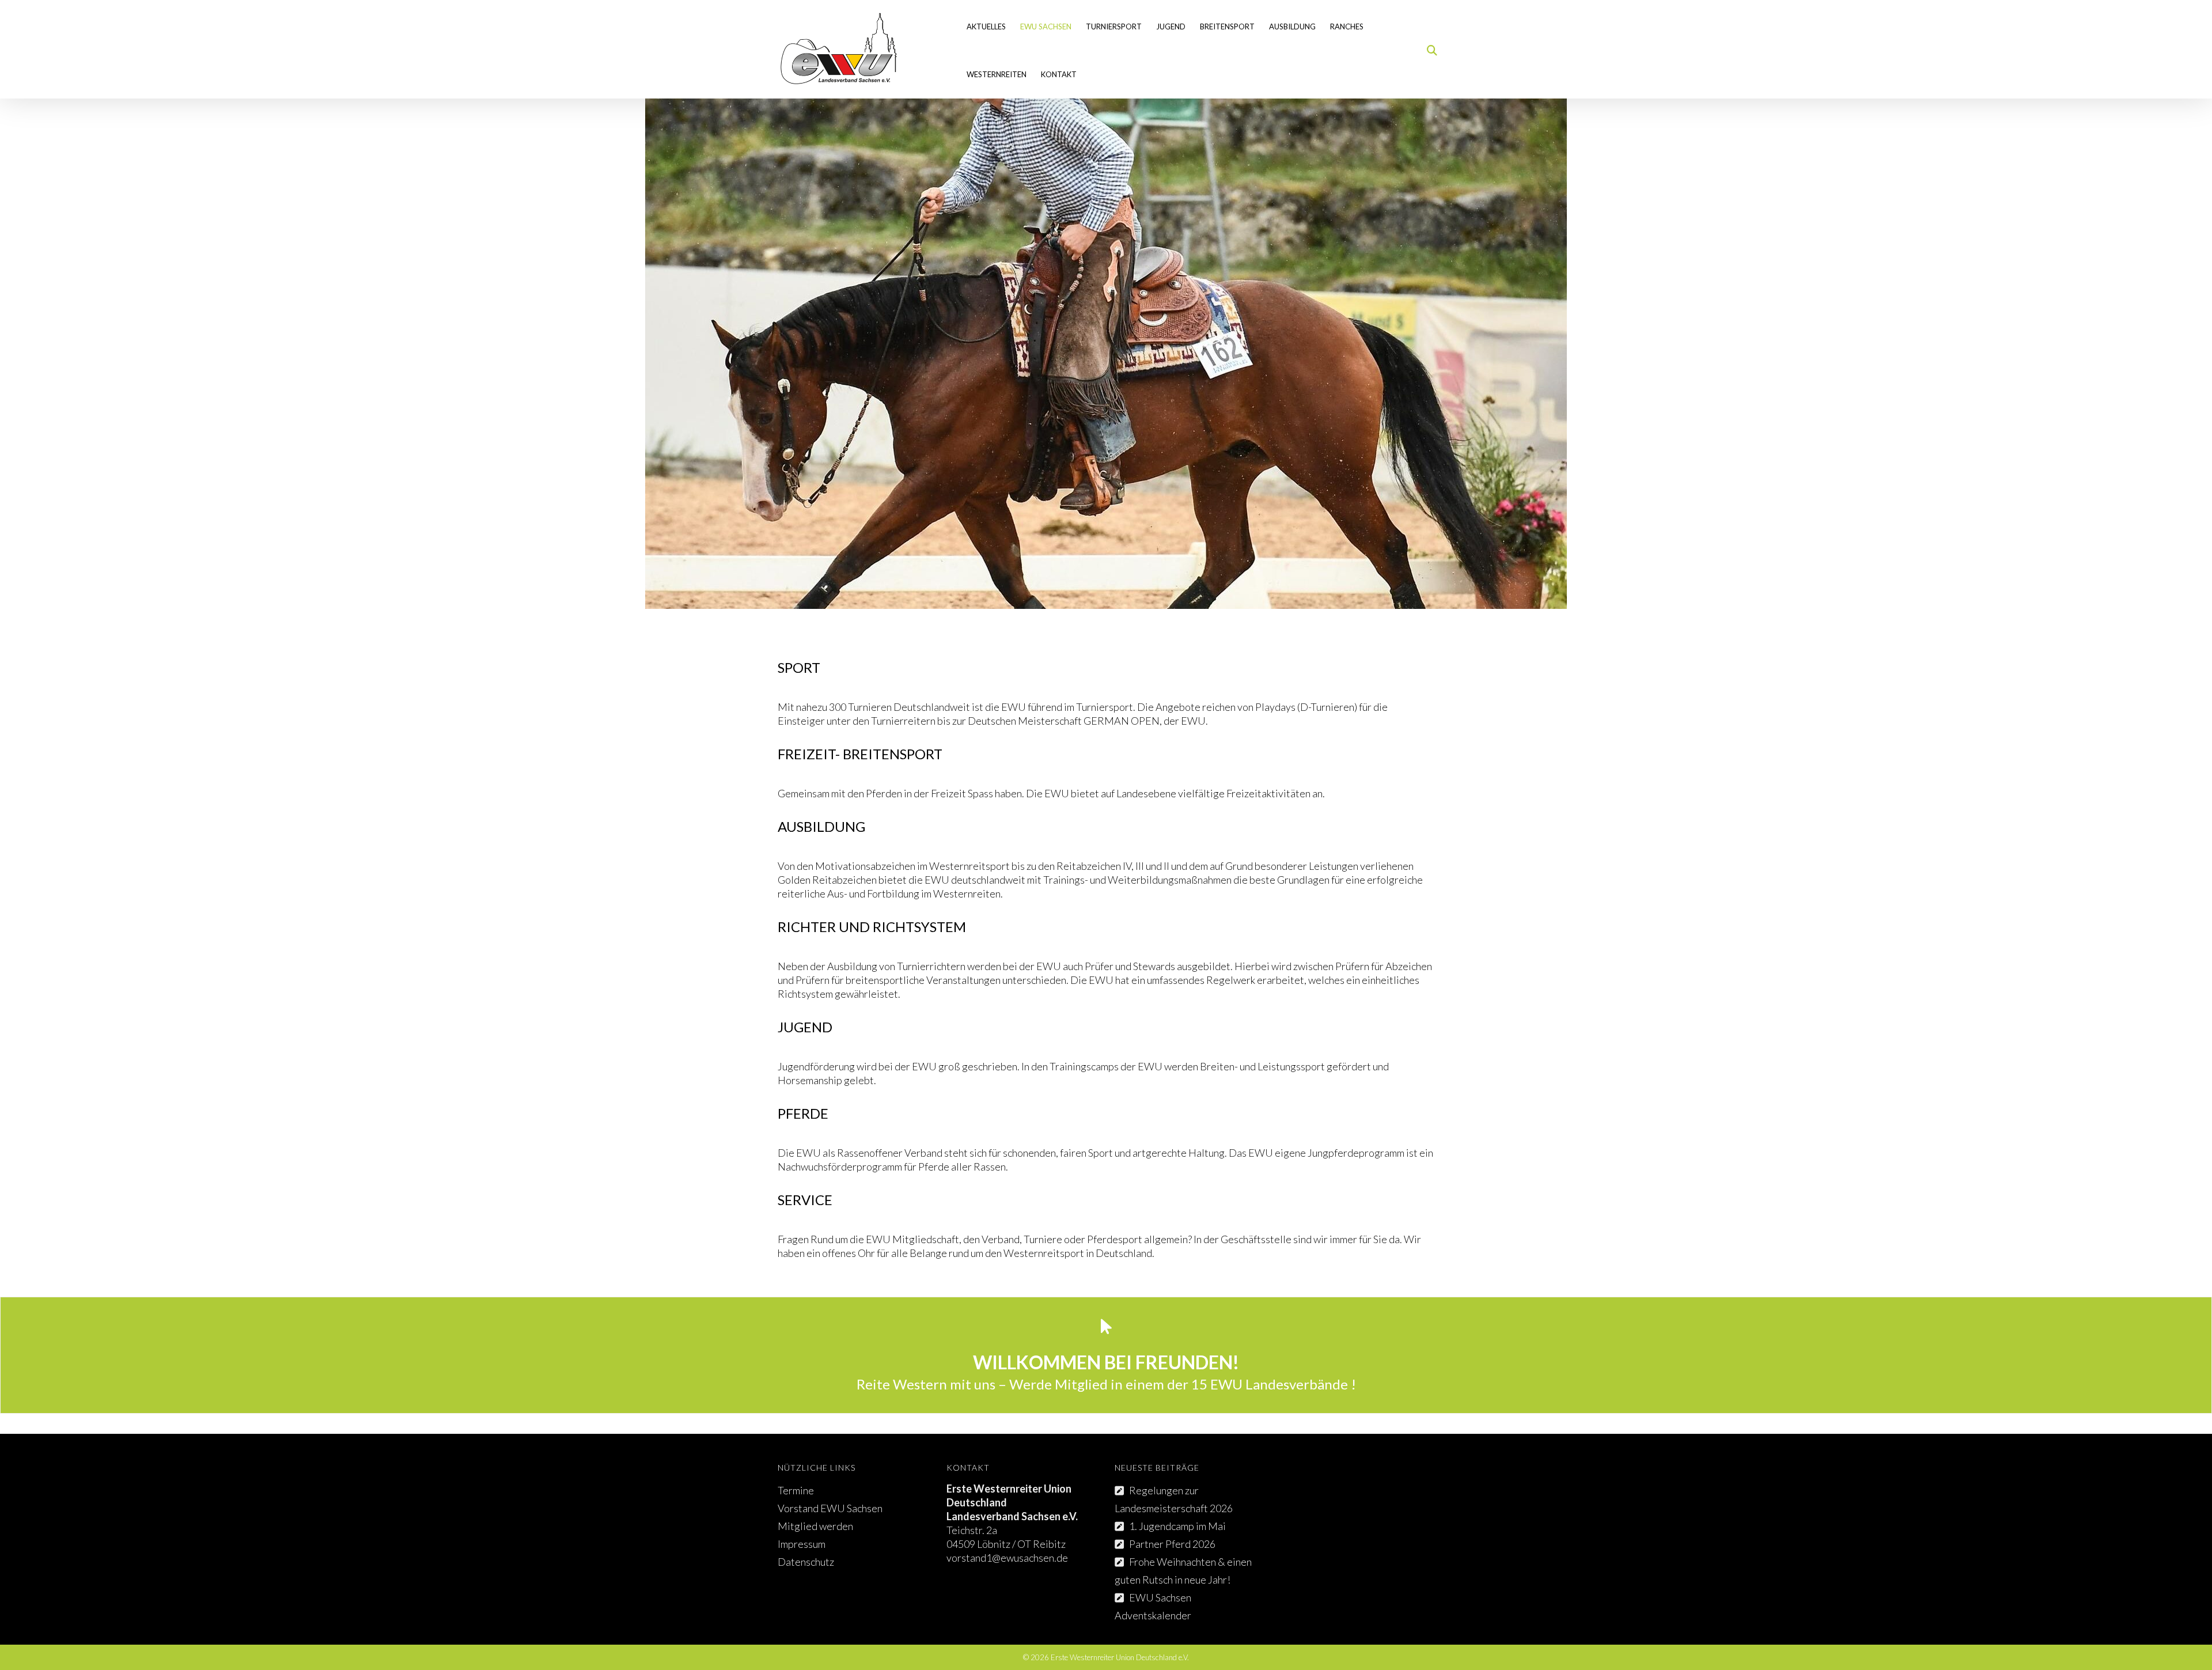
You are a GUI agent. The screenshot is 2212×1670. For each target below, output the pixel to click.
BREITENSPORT (1227, 26)
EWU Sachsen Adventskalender (1153, 1606)
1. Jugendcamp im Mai (1177, 1526)
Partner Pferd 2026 (1172, 1544)
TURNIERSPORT (1114, 26)
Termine (796, 1490)
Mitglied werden (815, 1526)
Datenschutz (806, 1562)
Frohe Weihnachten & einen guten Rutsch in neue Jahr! (1183, 1571)
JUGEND (1171, 26)
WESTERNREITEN (997, 74)
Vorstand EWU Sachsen (830, 1508)
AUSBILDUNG (1292, 26)
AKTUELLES (986, 26)
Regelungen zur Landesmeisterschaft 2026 (1174, 1499)
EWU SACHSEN (1046, 26)
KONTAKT (1059, 74)
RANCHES (1347, 26)
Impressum (802, 1544)
